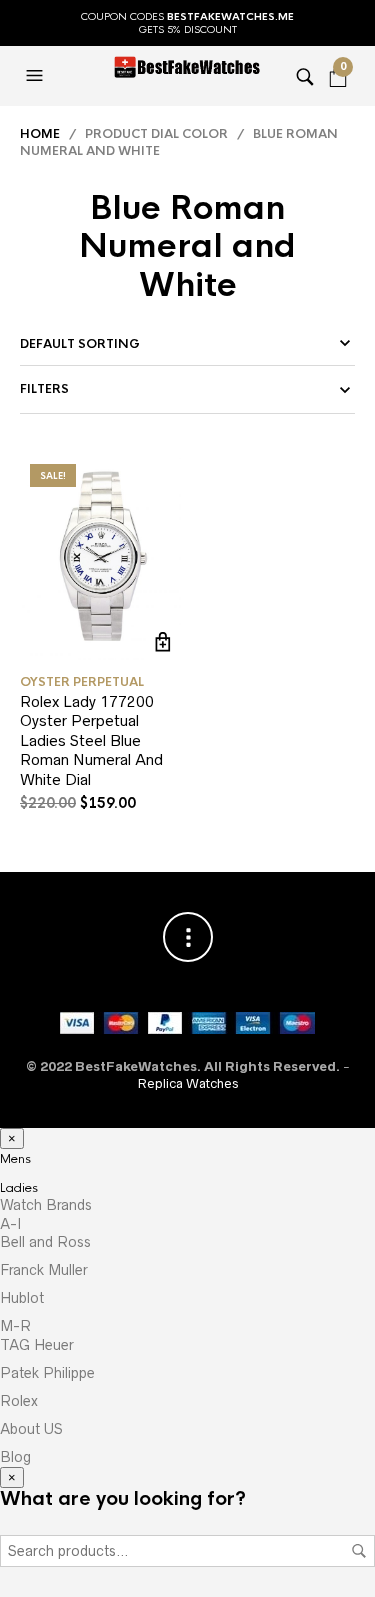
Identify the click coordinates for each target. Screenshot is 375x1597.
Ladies (19, 1188)
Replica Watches (188, 1083)
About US (31, 1429)
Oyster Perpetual (82, 682)
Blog (15, 1457)
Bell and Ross (45, 1242)
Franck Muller (44, 1270)
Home (40, 134)
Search (359, 1551)
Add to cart (163, 642)
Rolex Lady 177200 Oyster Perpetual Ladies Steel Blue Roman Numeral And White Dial (91, 740)
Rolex (19, 1401)
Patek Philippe (47, 1373)
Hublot (22, 1298)
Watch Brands (46, 1205)
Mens (15, 1159)
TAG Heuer (37, 1345)
